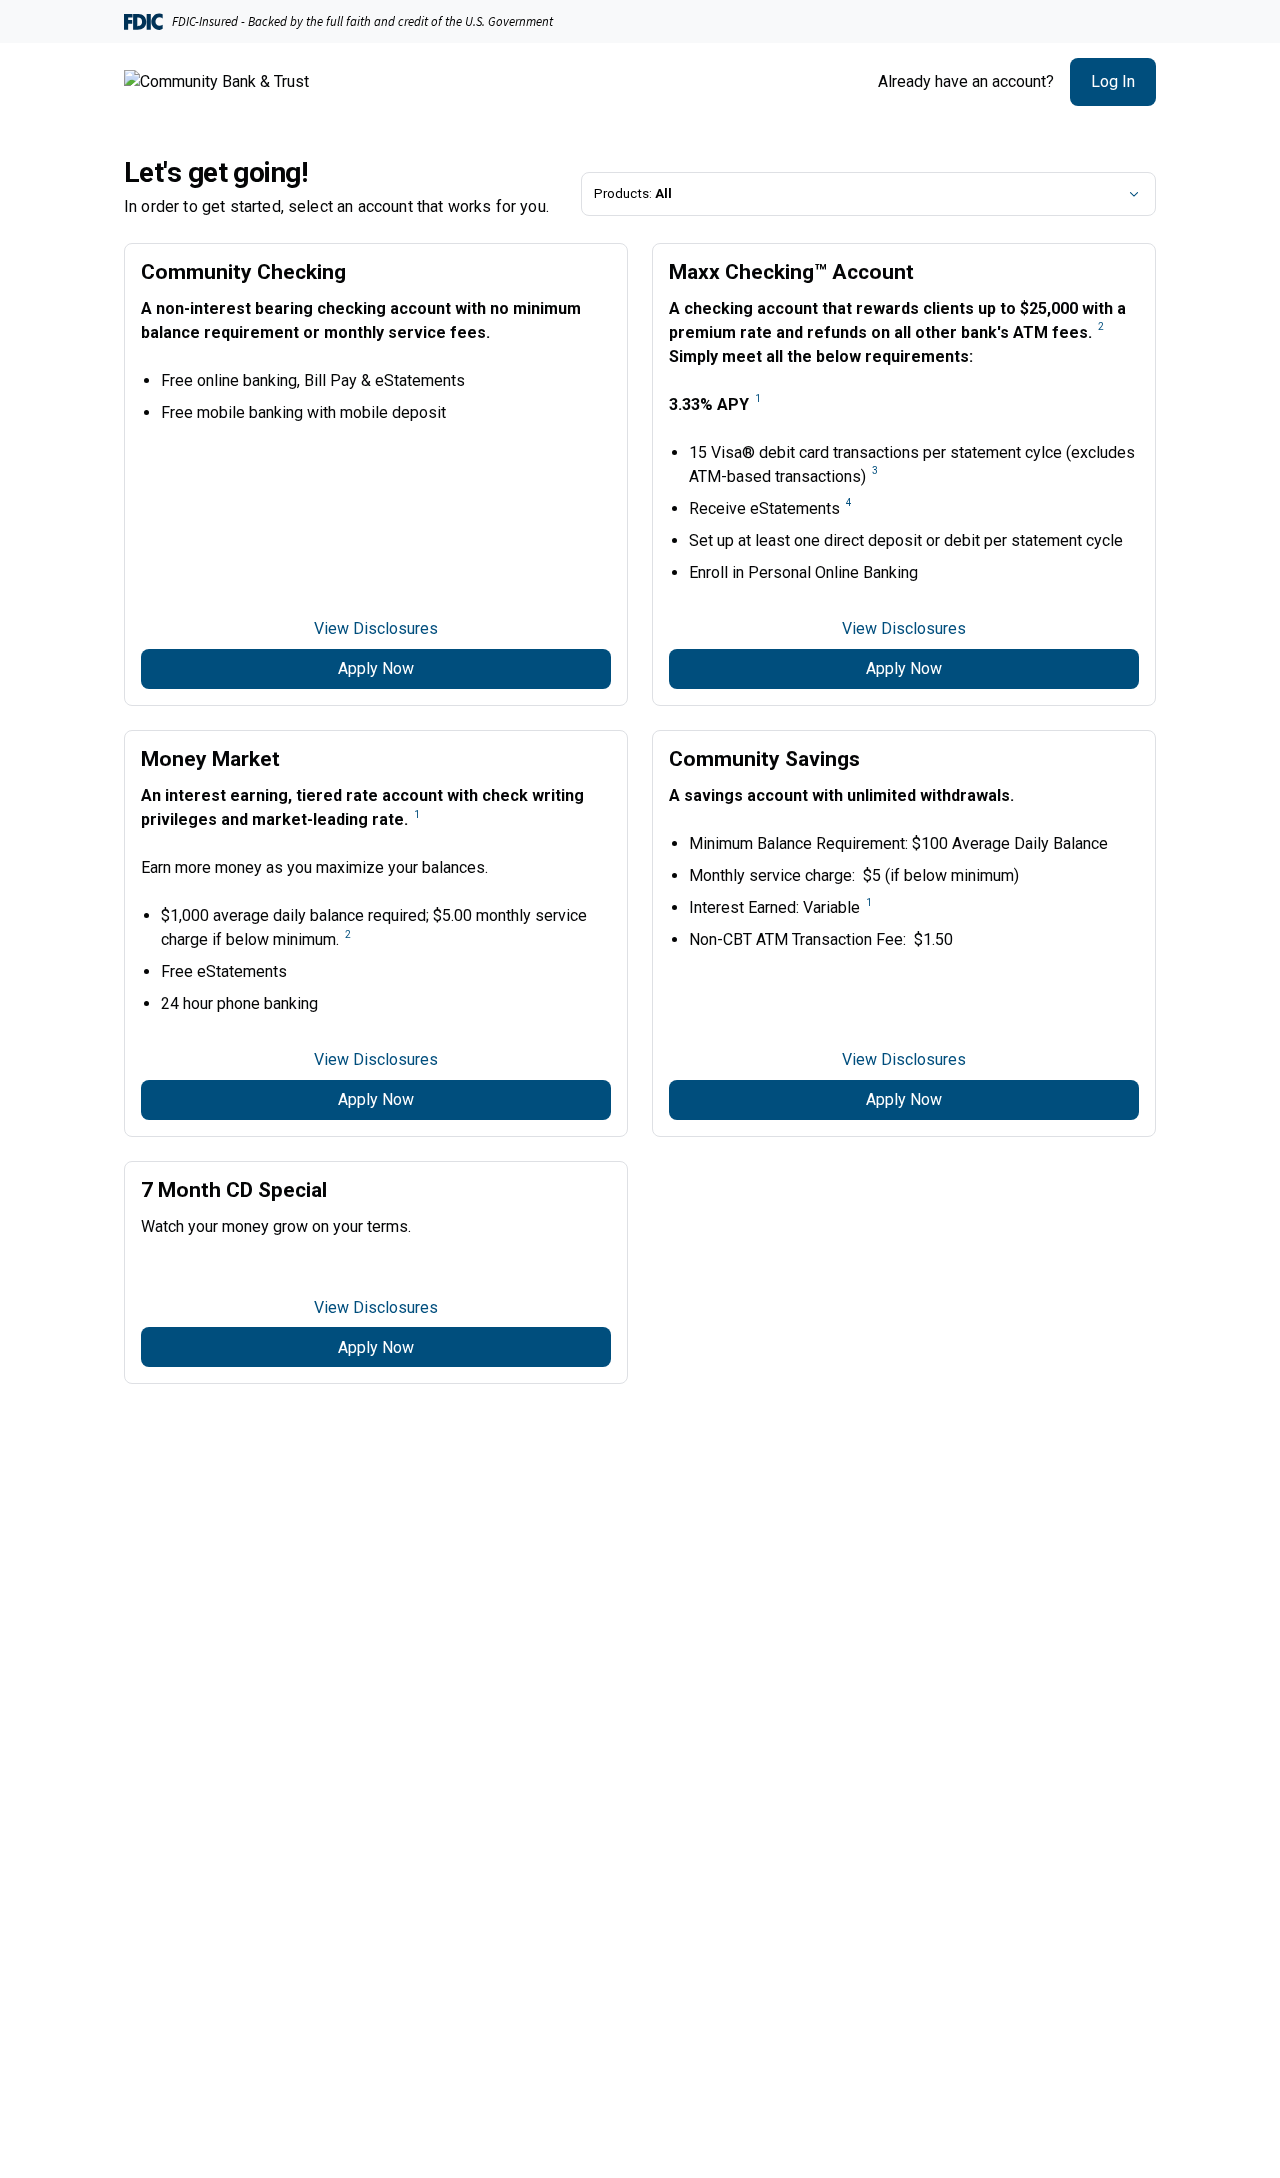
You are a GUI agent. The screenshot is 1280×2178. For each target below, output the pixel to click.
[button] (1113, 82)
